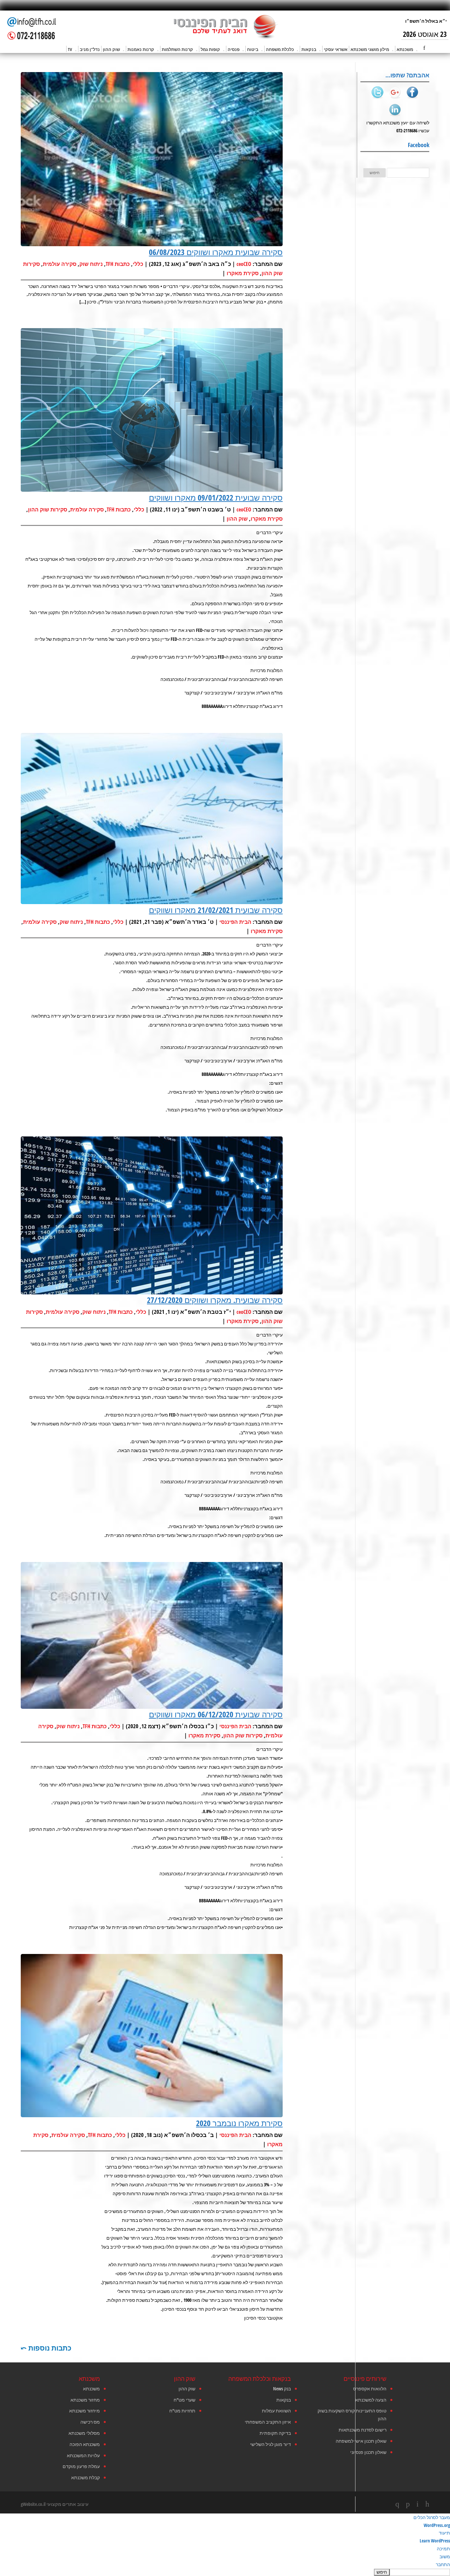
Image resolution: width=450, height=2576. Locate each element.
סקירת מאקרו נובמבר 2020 (239, 2123)
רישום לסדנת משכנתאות (363, 2430)
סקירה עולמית (60, 264)
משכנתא (405, 49)
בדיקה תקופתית (275, 2433)
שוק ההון (111, 49)
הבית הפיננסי (235, 922)
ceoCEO (244, 264)
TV (70, 49)
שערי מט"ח (184, 2400)
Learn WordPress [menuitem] (435, 2541)
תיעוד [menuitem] (444, 2533)
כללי (138, 264)
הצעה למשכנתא (371, 2400)
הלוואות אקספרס (370, 2389)
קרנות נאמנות (141, 49)
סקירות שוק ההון (48, 509)
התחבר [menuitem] (443, 2564)
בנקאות (309, 49)
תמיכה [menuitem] (443, 2549)
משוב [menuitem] (445, 2556)
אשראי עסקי (336, 49)
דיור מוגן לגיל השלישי (270, 2444)
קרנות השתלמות (177, 49)
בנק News (282, 2389)
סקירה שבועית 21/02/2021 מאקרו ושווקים (216, 910)
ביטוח (253, 49)
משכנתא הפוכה (85, 2444)
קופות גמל (210, 49)
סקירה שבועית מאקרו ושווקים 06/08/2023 (216, 252)
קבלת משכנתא (85, 2477)
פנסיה (234, 49)
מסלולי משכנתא (84, 2433)
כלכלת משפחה (280, 49)
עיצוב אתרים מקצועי (68, 2504)
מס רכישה (90, 2422)
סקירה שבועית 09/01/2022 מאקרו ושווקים (216, 497)
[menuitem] (225, 2572)
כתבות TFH (118, 264)
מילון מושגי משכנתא (370, 49)
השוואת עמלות (276, 2411)
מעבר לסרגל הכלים (432, 2517)
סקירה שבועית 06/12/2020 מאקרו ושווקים (216, 1714)
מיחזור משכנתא (84, 2411)
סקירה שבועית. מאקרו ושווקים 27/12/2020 (215, 1300)
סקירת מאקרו (243, 273)
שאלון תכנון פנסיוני (368, 2452)
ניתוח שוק (91, 264)
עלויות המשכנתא (83, 2455)
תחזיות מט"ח (182, 2411)
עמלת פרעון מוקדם (81, 2466)
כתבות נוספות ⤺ (46, 2348)
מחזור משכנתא (85, 2400)
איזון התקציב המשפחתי (268, 2422)
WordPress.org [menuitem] (437, 2525)
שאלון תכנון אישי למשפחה (361, 2441)
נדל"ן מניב (90, 49)
